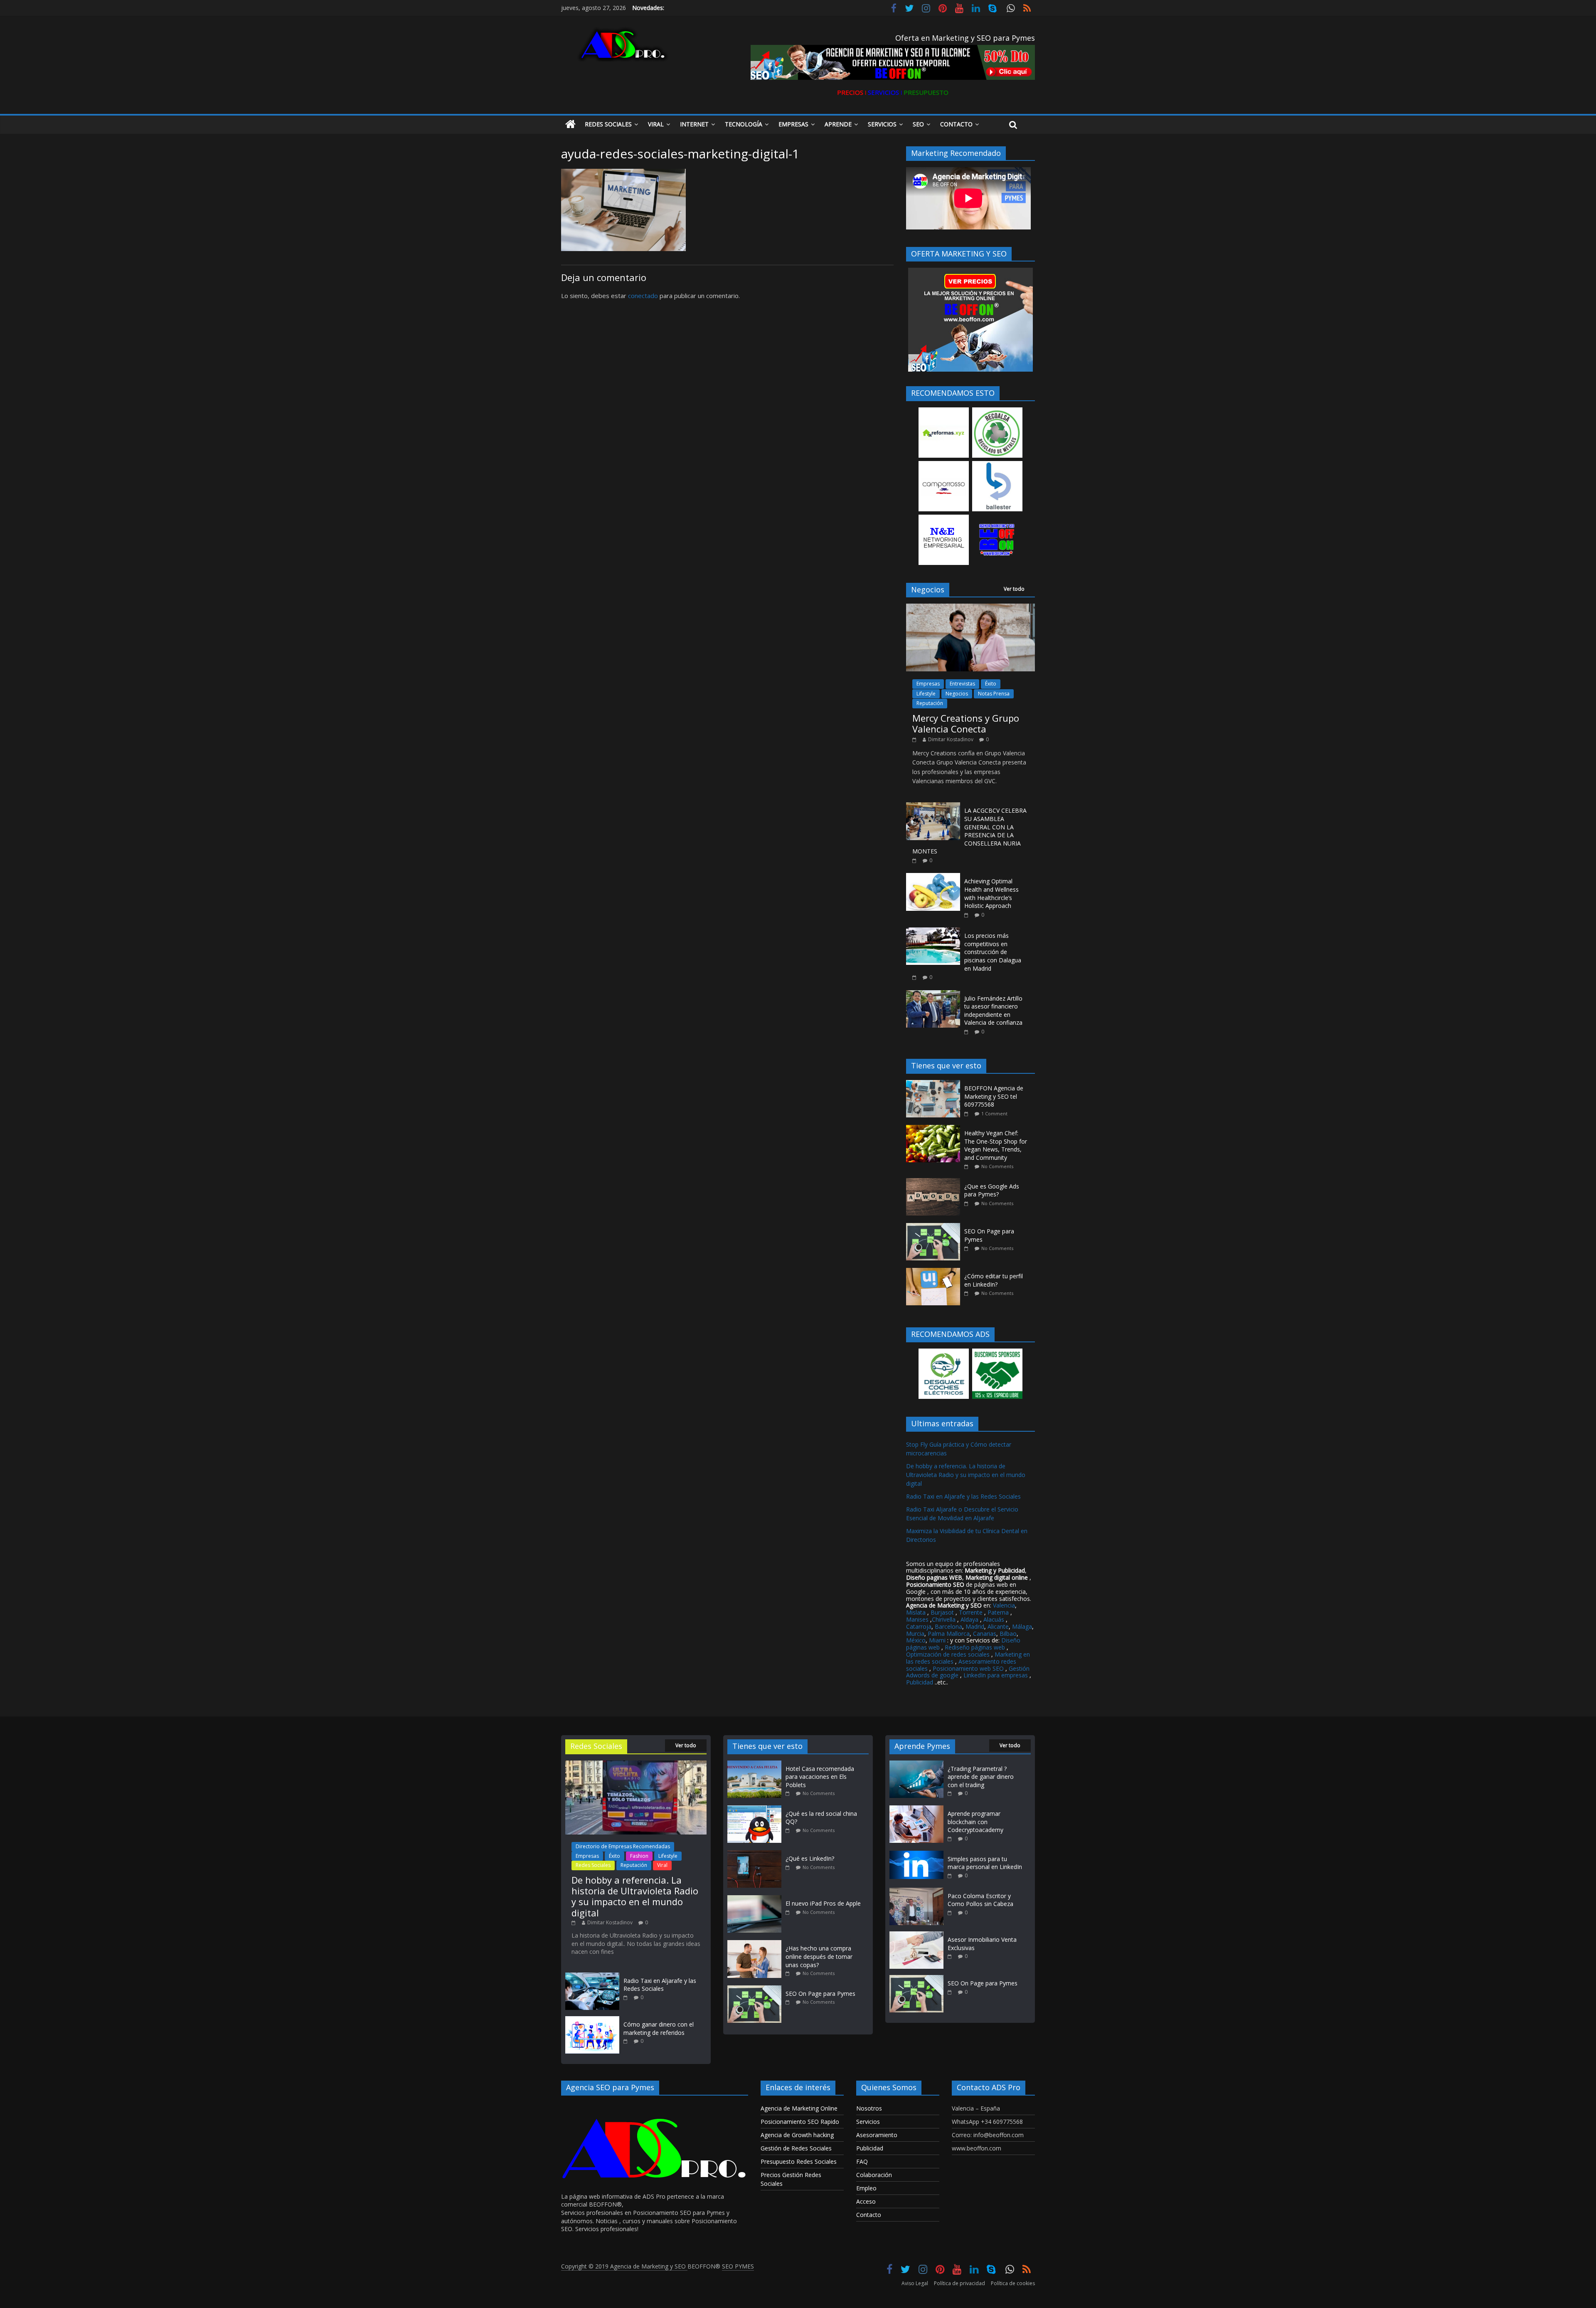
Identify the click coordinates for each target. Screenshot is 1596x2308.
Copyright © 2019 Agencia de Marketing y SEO (624, 2266)
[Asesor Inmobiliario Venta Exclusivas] (916, 1935)
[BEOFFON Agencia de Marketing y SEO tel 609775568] (935, 1084)
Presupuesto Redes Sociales (799, 2161)
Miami (937, 1640)
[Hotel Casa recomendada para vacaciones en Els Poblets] (756, 1764)
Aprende (838, 124)
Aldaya (969, 1619)
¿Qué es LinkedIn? (810, 1858)
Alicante (998, 1626)
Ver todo (1014, 589)
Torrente (971, 1612)
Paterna (998, 1612)
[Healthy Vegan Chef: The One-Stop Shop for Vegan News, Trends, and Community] (935, 1129)
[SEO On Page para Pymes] (935, 1227)
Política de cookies (1013, 2283)
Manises (917, 1619)
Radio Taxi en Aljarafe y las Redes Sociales (963, 1496)
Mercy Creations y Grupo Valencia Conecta (966, 723)
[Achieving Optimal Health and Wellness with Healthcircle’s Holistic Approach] (933, 877)
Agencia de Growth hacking (797, 2135)
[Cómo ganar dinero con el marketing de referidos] (592, 2020)
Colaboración (874, 2175)
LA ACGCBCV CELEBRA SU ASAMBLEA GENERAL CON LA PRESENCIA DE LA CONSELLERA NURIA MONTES (969, 831)
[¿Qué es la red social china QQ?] (756, 1809)
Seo (918, 124)
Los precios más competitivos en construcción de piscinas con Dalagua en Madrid (993, 952)
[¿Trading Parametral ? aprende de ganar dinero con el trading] (916, 1764)
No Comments (997, 1166)
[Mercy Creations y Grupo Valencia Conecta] (970, 608)
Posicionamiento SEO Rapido (800, 2122)
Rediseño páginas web (975, 1647)
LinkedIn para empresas (996, 1675)
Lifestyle (926, 694)
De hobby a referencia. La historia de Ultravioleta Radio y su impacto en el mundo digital (966, 1475)
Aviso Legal (915, 2283)
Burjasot (942, 1612)
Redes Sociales (608, 124)
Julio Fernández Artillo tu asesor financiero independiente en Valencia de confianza (993, 1011)
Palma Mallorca (949, 1634)
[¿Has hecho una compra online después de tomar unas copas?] (756, 1944)
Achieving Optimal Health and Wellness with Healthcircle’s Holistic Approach (991, 893)
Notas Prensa (994, 694)
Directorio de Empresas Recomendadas (623, 1846)
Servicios (882, 124)
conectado (643, 296)
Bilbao (1008, 1634)
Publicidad (920, 1682)
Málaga (1022, 1626)
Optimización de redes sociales (948, 1654)
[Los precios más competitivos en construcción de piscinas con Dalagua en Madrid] (933, 932)
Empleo (866, 2188)
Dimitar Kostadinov (951, 739)
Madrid (975, 1626)
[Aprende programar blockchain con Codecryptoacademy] (916, 1809)
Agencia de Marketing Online (799, 2108)
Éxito (991, 684)
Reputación (930, 703)
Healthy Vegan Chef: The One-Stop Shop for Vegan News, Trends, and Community (996, 1145)
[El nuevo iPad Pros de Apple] (756, 1899)
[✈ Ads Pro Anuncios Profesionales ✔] (570, 125)
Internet (694, 124)
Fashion (639, 1856)
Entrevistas (962, 684)
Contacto (956, 124)
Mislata (916, 1612)
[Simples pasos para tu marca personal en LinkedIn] (916, 1855)
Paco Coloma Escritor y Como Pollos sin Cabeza (980, 1900)
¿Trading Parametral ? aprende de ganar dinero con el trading (981, 1777)
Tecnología (744, 124)
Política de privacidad (959, 2283)
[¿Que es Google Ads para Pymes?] (935, 1182)
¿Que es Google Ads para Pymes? (992, 1190)
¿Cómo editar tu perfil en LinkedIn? (994, 1280)
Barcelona (948, 1626)
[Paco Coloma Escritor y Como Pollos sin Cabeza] (916, 1892)
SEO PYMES (738, 2266)
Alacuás (994, 1619)
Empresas (793, 124)
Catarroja (919, 1626)
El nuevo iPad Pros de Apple (823, 1903)
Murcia (915, 1634)
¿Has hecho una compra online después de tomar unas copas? (819, 1956)
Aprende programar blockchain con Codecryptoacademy (975, 1822)
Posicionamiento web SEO (968, 1668)
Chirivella (944, 1619)
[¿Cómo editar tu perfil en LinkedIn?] (935, 1272)
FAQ (862, 2161)
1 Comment (994, 1113)
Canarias (985, 1634)
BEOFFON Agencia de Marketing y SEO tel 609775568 (994, 1096)
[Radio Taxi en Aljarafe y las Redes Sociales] (592, 1976)
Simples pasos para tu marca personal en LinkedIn (985, 1863)
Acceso (866, 2201)
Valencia (1004, 1605)
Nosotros (869, 2108)
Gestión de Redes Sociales (796, 2148)
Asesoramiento (877, 2135)
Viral (656, 124)
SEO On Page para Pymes (820, 1994)
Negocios (957, 694)
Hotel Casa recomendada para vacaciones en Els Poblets (820, 1777)
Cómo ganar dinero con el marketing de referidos (659, 2028)
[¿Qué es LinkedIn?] (756, 1854)
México (916, 1640)
